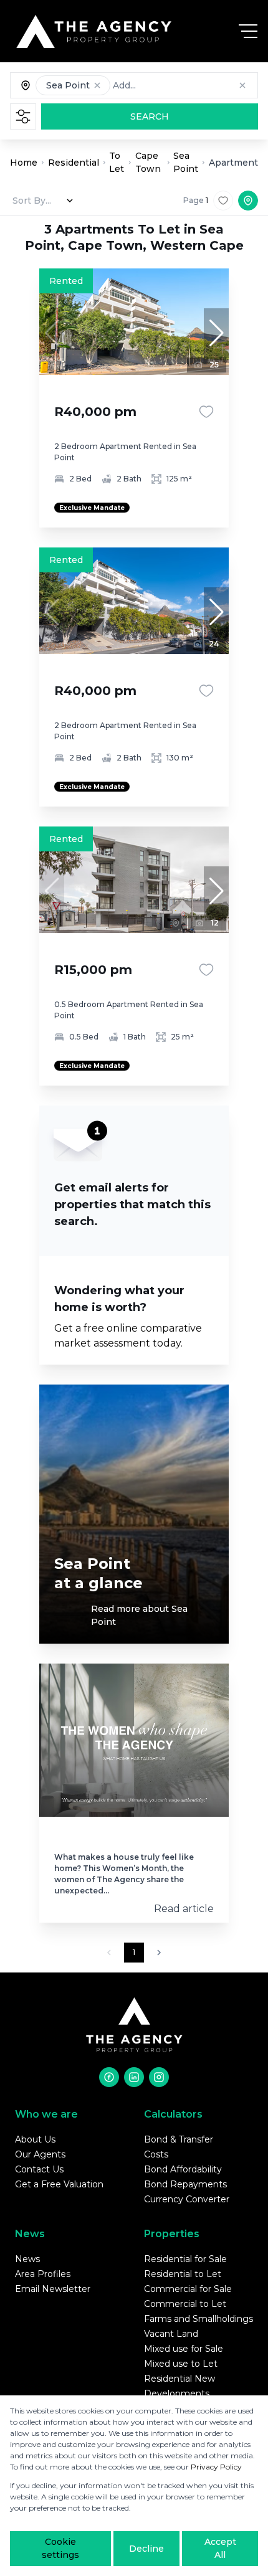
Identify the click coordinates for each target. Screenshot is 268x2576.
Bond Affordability (183, 2169)
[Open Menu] (248, 31)
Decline (146, 2549)
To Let (117, 162)
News (27, 2259)
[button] (97, 85)
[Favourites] (206, 412)
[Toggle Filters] (23, 116)
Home (24, 163)
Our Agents (40, 2154)
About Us (35, 2139)
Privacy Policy (216, 2467)
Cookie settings (60, 2548)
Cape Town (148, 162)
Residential (74, 163)
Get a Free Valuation (59, 2184)
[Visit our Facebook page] (109, 2077)
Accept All (220, 2548)
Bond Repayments (185, 2184)
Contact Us (39, 2169)
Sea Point (186, 162)
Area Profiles (43, 2274)
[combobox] (175, 85)
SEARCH (150, 116)
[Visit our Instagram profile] (159, 2077)
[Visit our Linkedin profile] (134, 2077)
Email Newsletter (53, 2289)
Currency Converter (187, 2199)
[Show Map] (248, 201)
